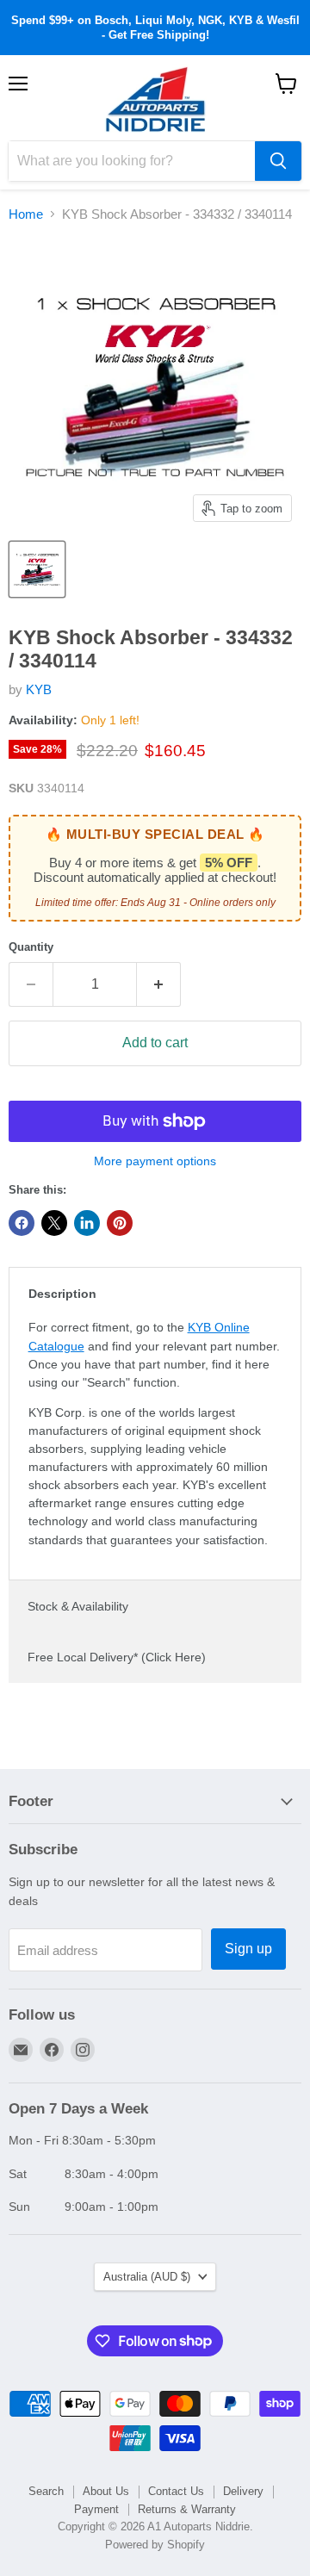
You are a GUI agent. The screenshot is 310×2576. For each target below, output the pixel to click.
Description (62, 1294)
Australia (147, 2277)
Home (26, 214)
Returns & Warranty (187, 2509)
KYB (39, 689)
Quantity (31, 947)
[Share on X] (54, 1223)
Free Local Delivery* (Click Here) (117, 1657)
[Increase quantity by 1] (159, 984)
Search (46, 2491)
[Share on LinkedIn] (87, 1223)
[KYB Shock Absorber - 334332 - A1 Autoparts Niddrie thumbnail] (37, 569)
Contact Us (176, 2491)
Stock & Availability (78, 1606)
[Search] (278, 161)
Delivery (243, 2491)
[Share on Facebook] (22, 1223)
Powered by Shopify (155, 2545)
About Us (106, 2491)
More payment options (155, 1161)
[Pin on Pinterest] (120, 1223)
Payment (96, 2509)
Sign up (248, 1949)
